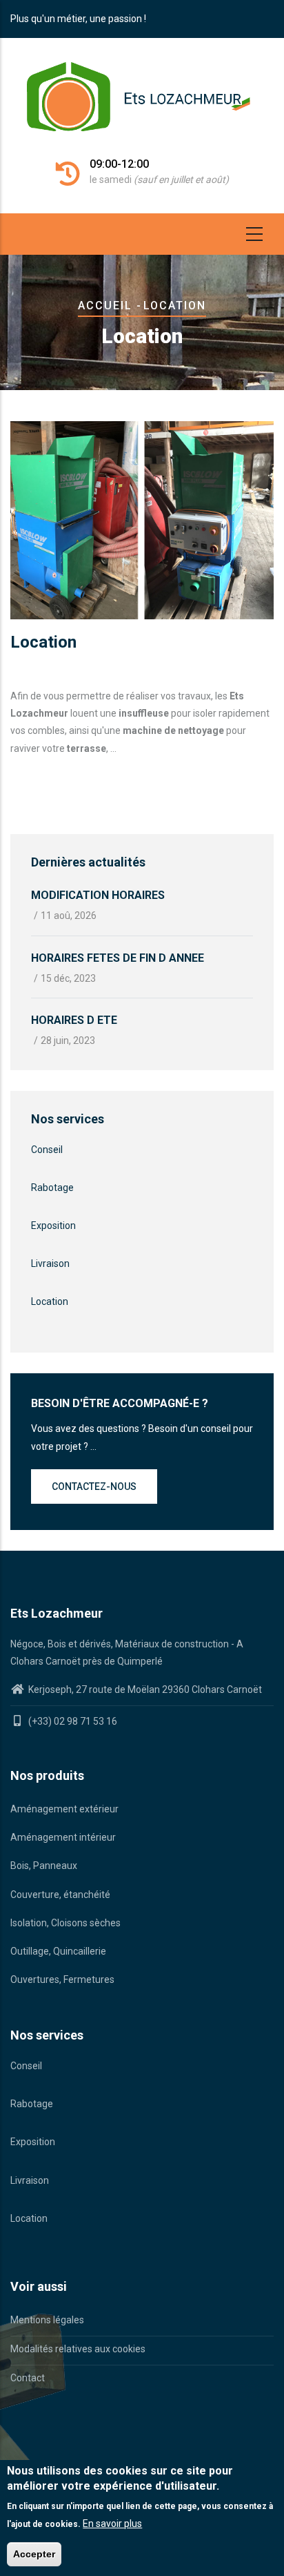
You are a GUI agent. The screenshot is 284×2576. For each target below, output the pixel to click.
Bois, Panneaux (44, 1866)
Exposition (53, 1226)
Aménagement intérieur (63, 1837)
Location (50, 1301)
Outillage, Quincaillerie (58, 1951)
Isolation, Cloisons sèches (65, 1923)
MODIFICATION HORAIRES (98, 895)
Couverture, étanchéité (60, 1895)
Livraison (50, 1263)
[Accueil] (142, 104)
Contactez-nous (94, 1486)
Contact (28, 2378)
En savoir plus (112, 2524)
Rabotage (52, 1188)
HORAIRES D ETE (74, 1020)
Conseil (47, 1150)
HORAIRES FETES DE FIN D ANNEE (118, 958)
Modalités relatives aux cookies (78, 2349)
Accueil (105, 306)
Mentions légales (47, 2320)
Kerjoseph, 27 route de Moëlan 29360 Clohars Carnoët (144, 1689)
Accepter (34, 2554)
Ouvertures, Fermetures (62, 1979)
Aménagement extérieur (64, 1809)
